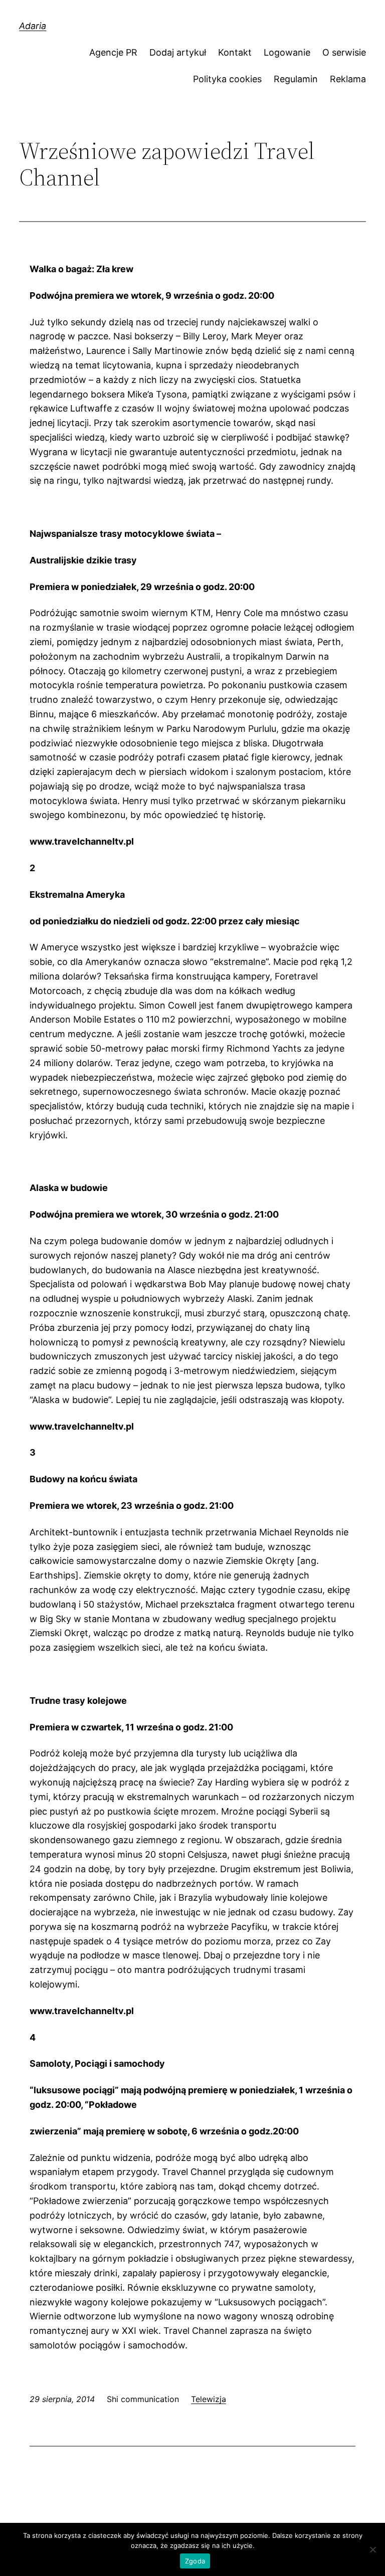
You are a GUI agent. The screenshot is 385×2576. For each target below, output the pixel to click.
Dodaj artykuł (178, 52)
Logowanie (287, 52)
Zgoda (195, 2561)
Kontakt (235, 52)
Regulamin (296, 79)
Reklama (348, 79)
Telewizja (209, 2399)
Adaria (33, 26)
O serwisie (344, 52)
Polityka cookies (227, 79)
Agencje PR (113, 52)
